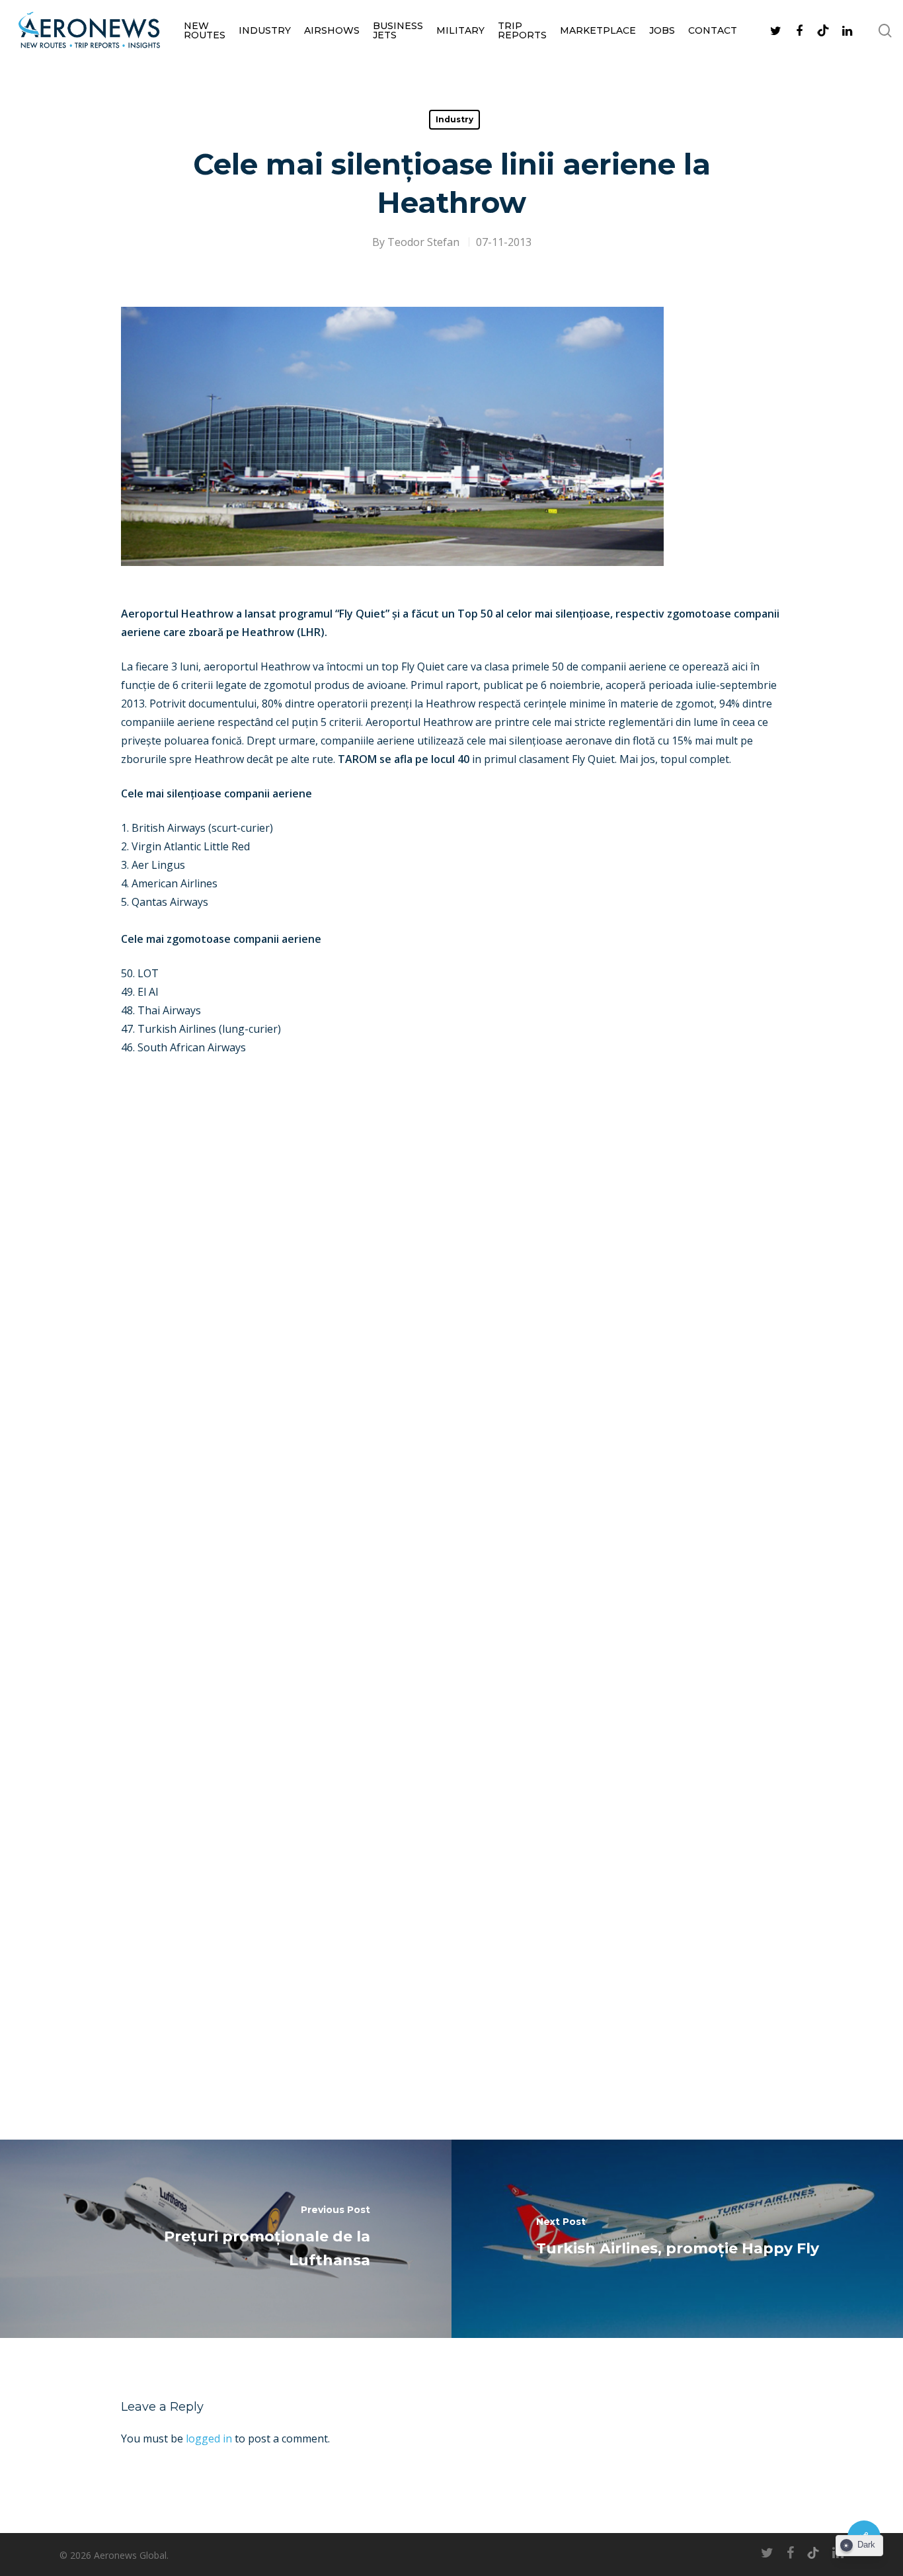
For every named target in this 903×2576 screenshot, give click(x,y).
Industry (265, 30)
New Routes (205, 30)
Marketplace (598, 30)
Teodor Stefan (423, 242)
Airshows (332, 30)
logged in (209, 2438)
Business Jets (398, 30)
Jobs (662, 30)
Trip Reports (522, 30)
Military (460, 30)
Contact (713, 30)
